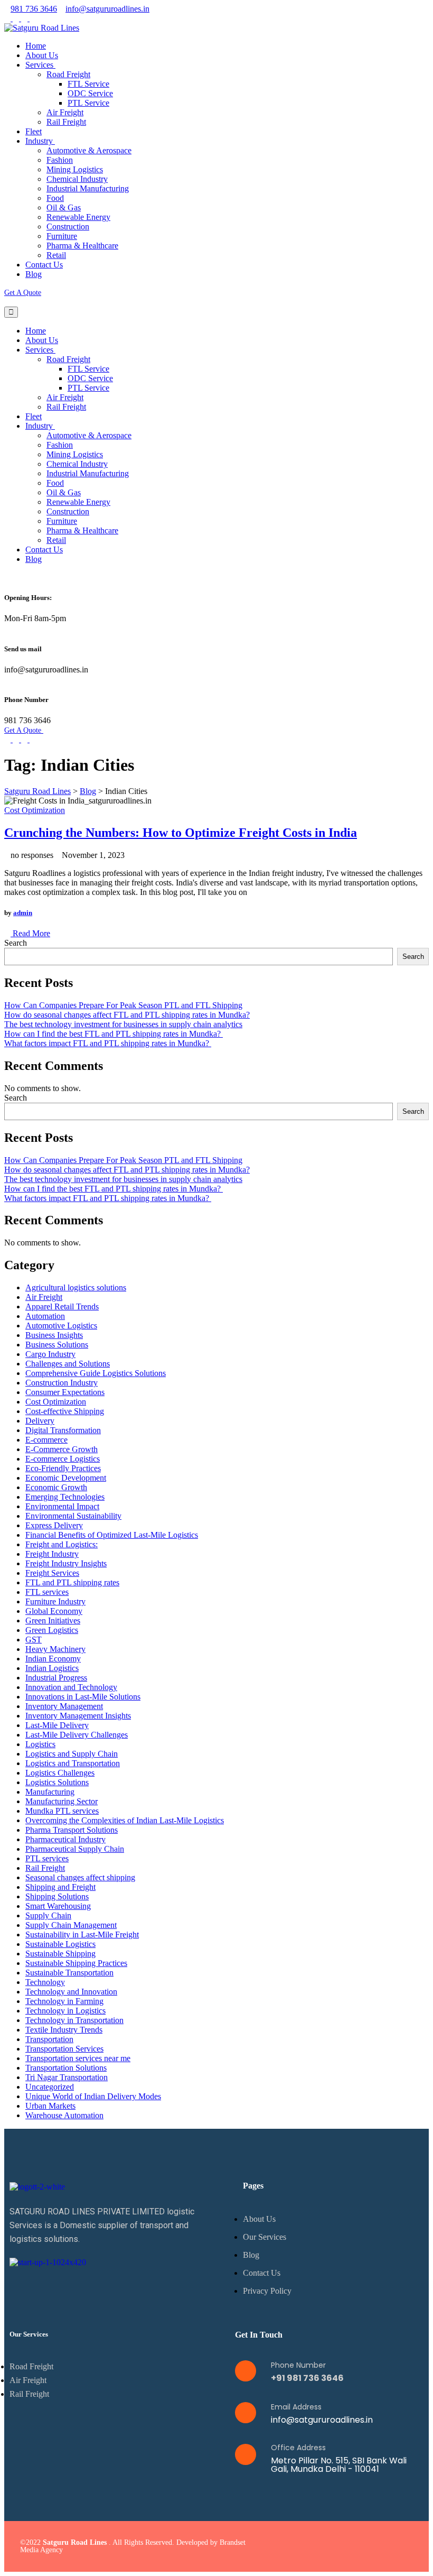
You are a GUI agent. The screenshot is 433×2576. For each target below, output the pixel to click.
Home (36, 46)
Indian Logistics (52, 1668)
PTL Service (88, 103)
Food (55, 198)
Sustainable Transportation (69, 1973)
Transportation (49, 2039)
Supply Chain (48, 1915)
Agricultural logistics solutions (76, 1287)
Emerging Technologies (65, 1497)
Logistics (40, 1744)
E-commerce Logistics (63, 1459)
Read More (30, 933)
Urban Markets (50, 2106)
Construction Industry (62, 1383)
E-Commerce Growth (62, 1449)
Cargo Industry (50, 1354)
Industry (40, 141)
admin (23, 913)
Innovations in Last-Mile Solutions (83, 1697)
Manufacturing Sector (62, 1801)
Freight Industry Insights (66, 1563)
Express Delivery (54, 1525)
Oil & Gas (64, 207)
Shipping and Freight (60, 1887)
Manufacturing (50, 1792)
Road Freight (68, 74)
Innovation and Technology (71, 1687)
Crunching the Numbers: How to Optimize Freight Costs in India (181, 833)
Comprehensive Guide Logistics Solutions (96, 1373)
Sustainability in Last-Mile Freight (82, 1935)
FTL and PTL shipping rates (72, 1582)
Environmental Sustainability (73, 1516)
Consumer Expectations (65, 1392)
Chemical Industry (77, 179)
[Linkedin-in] (381, 2546)
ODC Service (90, 93)
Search (16, 943)
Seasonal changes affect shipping (80, 1877)
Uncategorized (50, 2087)
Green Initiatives (53, 1621)
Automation (45, 1316)
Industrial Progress (56, 1678)
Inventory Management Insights (78, 1716)
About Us (42, 55)
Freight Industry (52, 1554)
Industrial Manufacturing (88, 188)
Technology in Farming (64, 2001)
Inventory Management (64, 1706)
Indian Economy (53, 1659)
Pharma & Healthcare (82, 246)
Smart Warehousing (58, 1906)
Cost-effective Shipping (65, 1411)
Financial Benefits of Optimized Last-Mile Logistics (112, 1535)
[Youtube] (403, 2546)
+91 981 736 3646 (307, 2378)
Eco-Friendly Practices (63, 1468)
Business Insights (54, 1335)
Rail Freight (66, 122)
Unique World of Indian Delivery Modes (93, 2096)
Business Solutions (57, 1345)
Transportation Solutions (66, 2068)
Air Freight (65, 112)
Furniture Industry (55, 1601)
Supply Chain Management (71, 1925)
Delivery (40, 1421)
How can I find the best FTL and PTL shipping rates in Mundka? (114, 1034)
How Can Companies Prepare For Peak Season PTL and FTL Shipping (123, 1005)
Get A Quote (23, 293)
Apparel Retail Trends (62, 1307)
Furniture (62, 236)
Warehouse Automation (64, 2115)
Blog (34, 274)
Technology (45, 1982)
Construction (68, 227)
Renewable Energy (78, 217)
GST (34, 1640)
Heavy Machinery (55, 1649)
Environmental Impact (62, 1506)
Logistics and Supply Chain (72, 1754)
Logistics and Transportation (73, 1763)
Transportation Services (64, 2049)
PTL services (47, 1858)
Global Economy (54, 1611)
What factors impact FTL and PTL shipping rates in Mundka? (108, 1043)
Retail (56, 255)
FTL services (47, 1592)
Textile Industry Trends (64, 2030)
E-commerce (46, 1440)
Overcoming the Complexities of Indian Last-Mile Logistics (125, 1820)
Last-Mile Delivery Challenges (77, 1735)
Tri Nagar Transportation (67, 2077)
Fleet (34, 131)
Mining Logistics (75, 169)
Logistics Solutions (57, 1782)
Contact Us (44, 265)
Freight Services (52, 1573)
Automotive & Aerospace (89, 150)
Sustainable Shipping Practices (76, 1963)
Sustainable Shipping (60, 1954)
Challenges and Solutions (68, 1364)
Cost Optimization (35, 810)
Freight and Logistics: (62, 1544)
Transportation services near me (78, 2058)
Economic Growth (56, 1487)
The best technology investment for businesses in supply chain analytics (123, 1024)
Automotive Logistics (61, 1326)
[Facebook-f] (338, 2546)
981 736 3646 (34, 9)
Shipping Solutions (57, 1896)
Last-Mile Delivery (57, 1725)
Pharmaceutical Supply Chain (75, 1849)
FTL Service (88, 84)
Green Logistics (52, 1630)
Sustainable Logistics (60, 1944)
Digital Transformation (63, 1430)
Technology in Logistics (65, 2011)
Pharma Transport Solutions (72, 1830)
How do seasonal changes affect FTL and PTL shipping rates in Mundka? (127, 1015)
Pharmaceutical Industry (65, 1839)
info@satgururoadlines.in (107, 9)
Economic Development (66, 1478)
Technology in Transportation (74, 2020)
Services (40, 65)
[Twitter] (360, 2546)
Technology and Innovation (71, 1992)
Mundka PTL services (62, 1811)
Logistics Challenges (60, 1773)
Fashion (60, 160)
